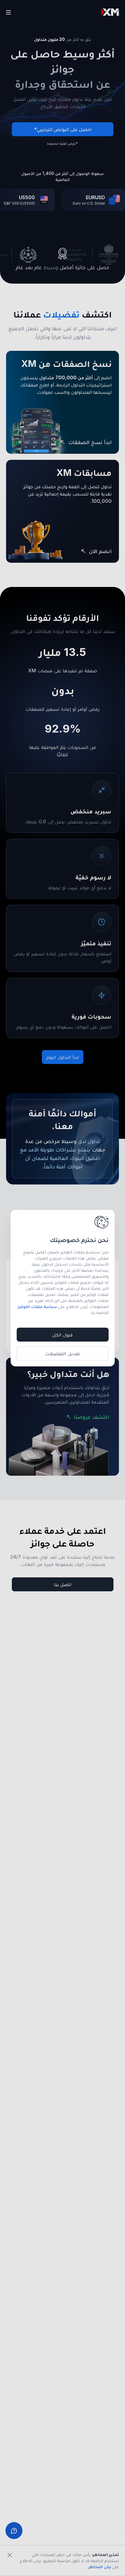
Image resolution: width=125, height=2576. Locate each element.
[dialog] (63, 1288)
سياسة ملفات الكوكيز (37, 1306)
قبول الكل (62, 1335)
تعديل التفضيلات (63, 1353)
